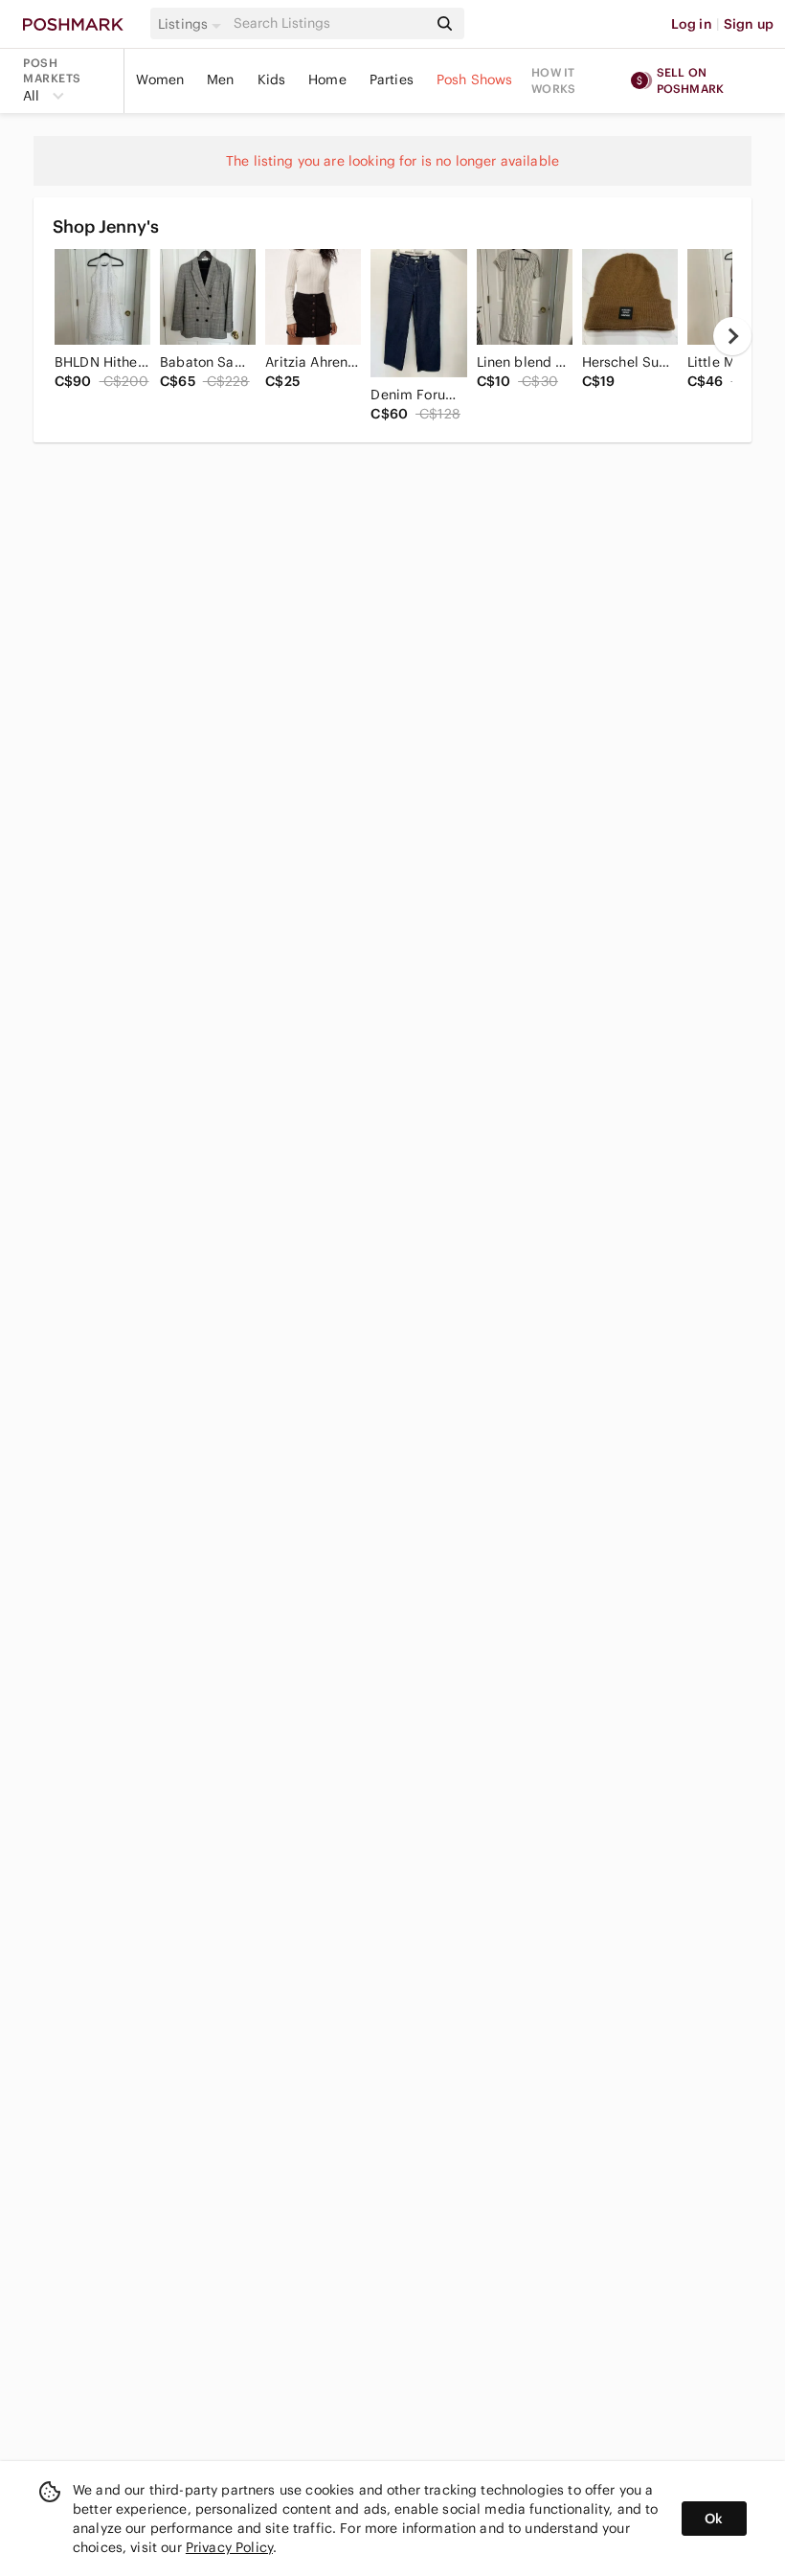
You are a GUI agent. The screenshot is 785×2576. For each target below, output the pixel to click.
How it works (553, 80)
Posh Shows (475, 79)
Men (220, 79)
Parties (392, 79)
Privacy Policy (229, 2547)
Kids (272, 79)
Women (160, 79)
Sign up (749, 24)
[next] (732, 336)
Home (327, 79)
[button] (192, 24)
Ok (714, 2519)
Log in (692, 24)
